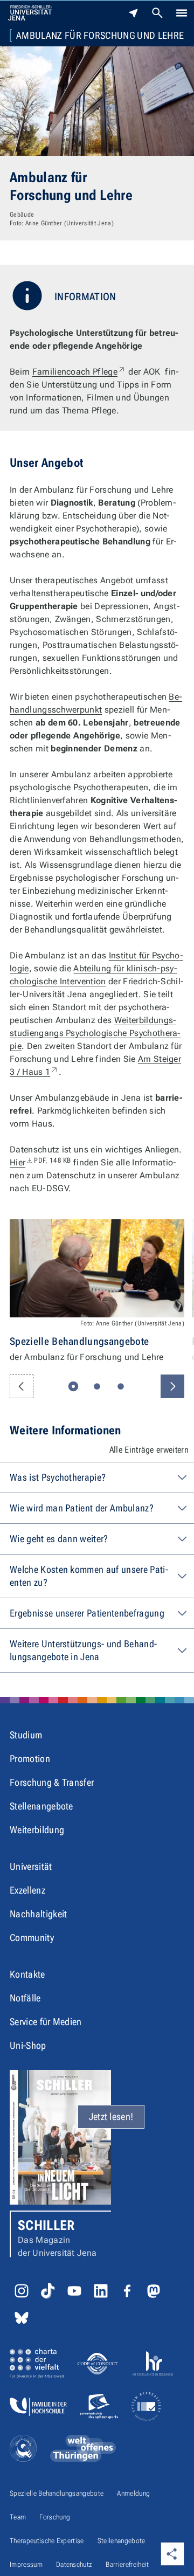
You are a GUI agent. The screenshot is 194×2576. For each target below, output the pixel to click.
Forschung (55, 2517)
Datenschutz (74, 2564)
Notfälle (25, 1998)
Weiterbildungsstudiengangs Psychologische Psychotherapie (95, 1033)
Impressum (26, 2564)
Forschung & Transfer (52, 1782)
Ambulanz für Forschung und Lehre (100, 36)
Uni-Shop (28, 2045)
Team (18, 2517)
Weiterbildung (37, 1830)
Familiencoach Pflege (79, 372)
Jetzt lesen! (111, 2116)
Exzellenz (27, 1890)
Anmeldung (133, 2493)
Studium (26, 1735)
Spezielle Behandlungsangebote (57, 2493)
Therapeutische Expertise (47, 2541)
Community (32, 1938)
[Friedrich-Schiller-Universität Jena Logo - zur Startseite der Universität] (30, 13)
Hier (40, 1162)
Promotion (30, 1759)
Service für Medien (46, 2022)
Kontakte (27, 1974)
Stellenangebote (41, 1806)
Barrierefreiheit (127, 2564)
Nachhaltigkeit (38, 1914)
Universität (31, 1866)
